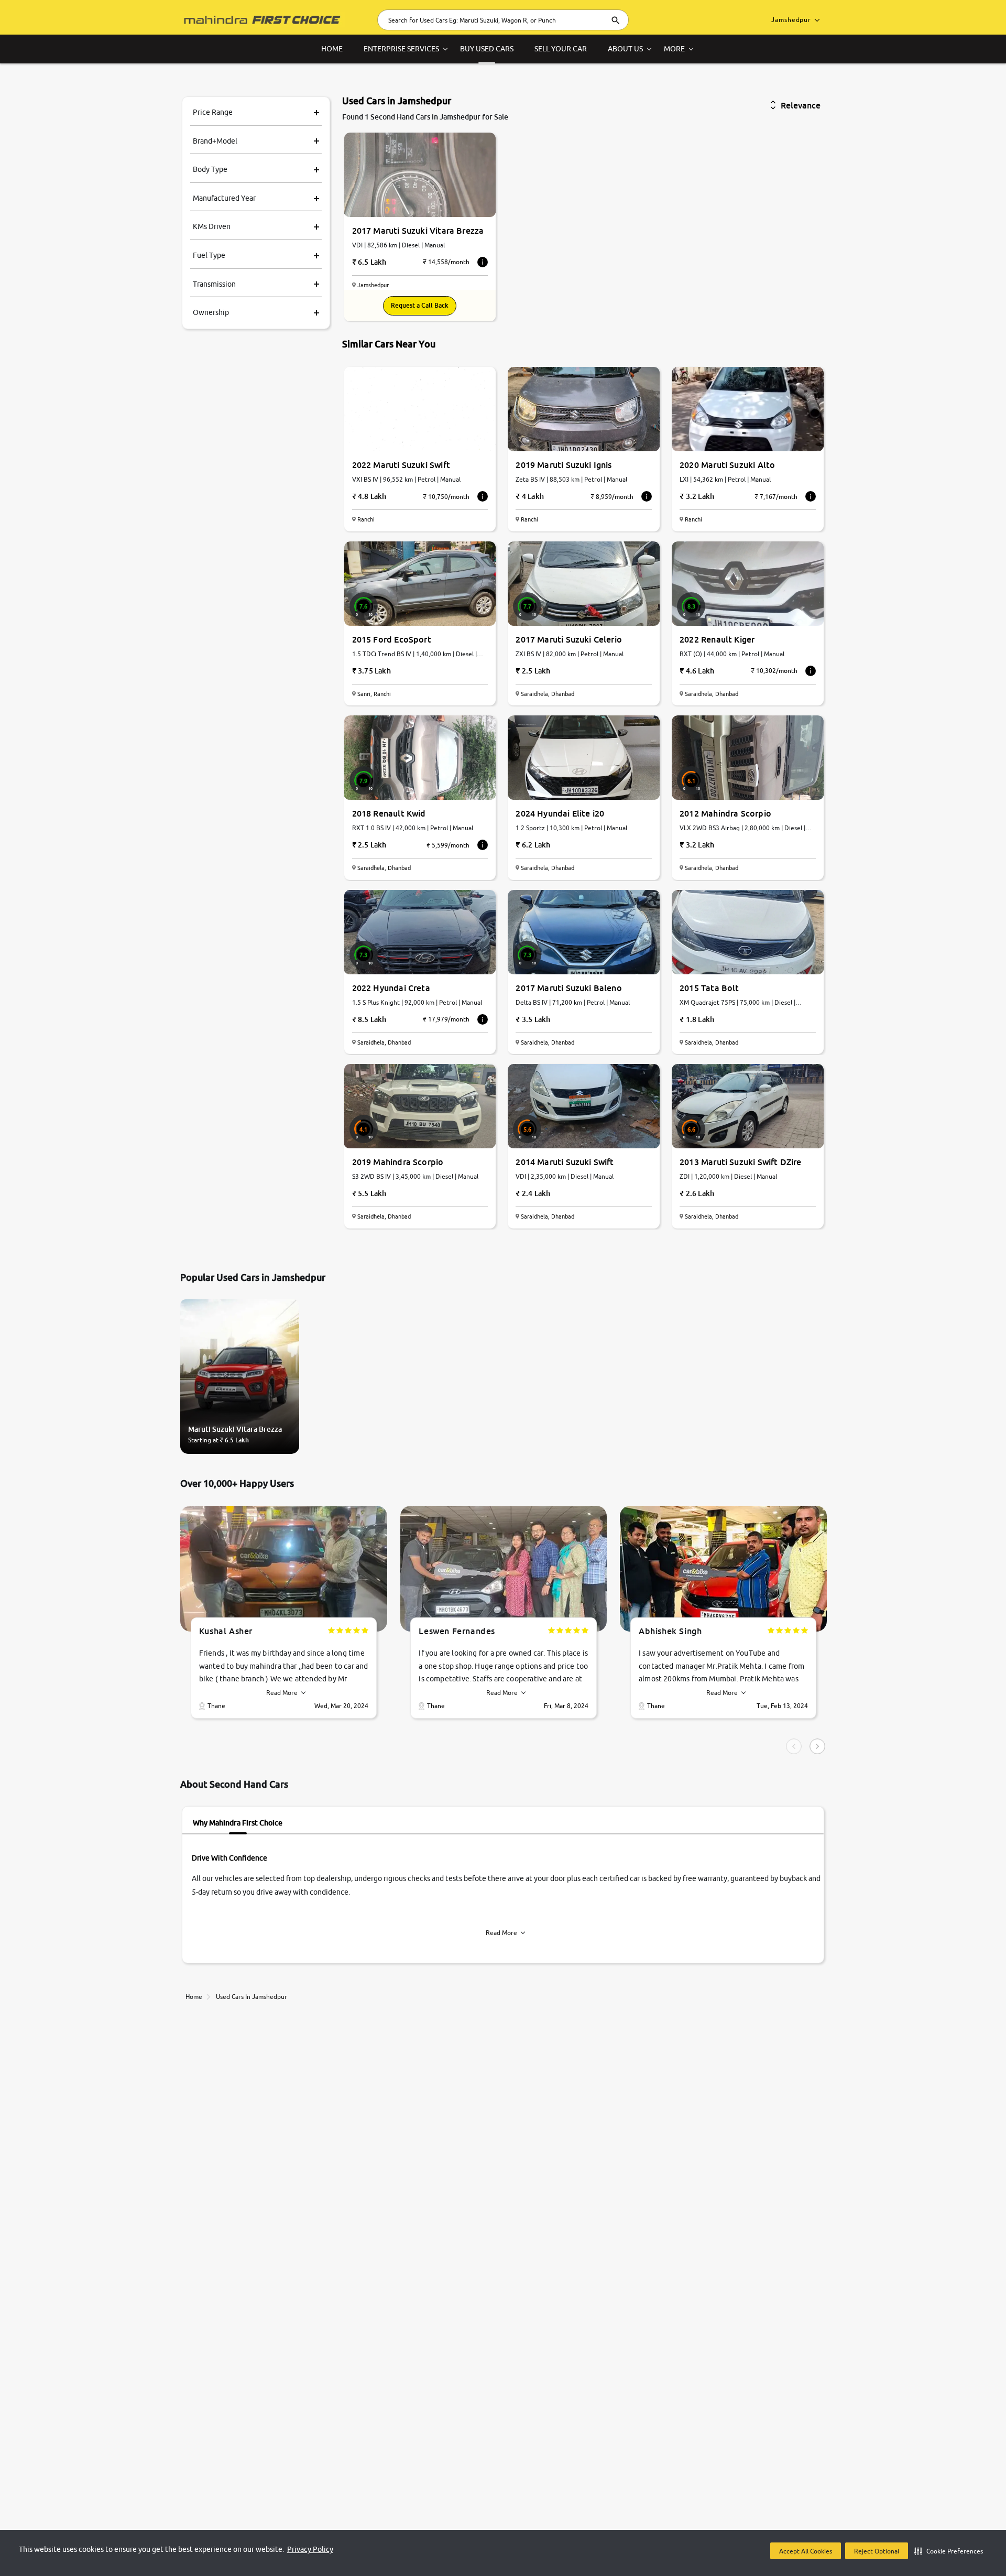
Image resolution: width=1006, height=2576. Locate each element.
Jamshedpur (791, 20)
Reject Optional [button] (877, 2551)
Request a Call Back (420, 305)
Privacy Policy (310, 2549)
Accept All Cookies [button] (806, 2551)
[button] (949, 2551)
